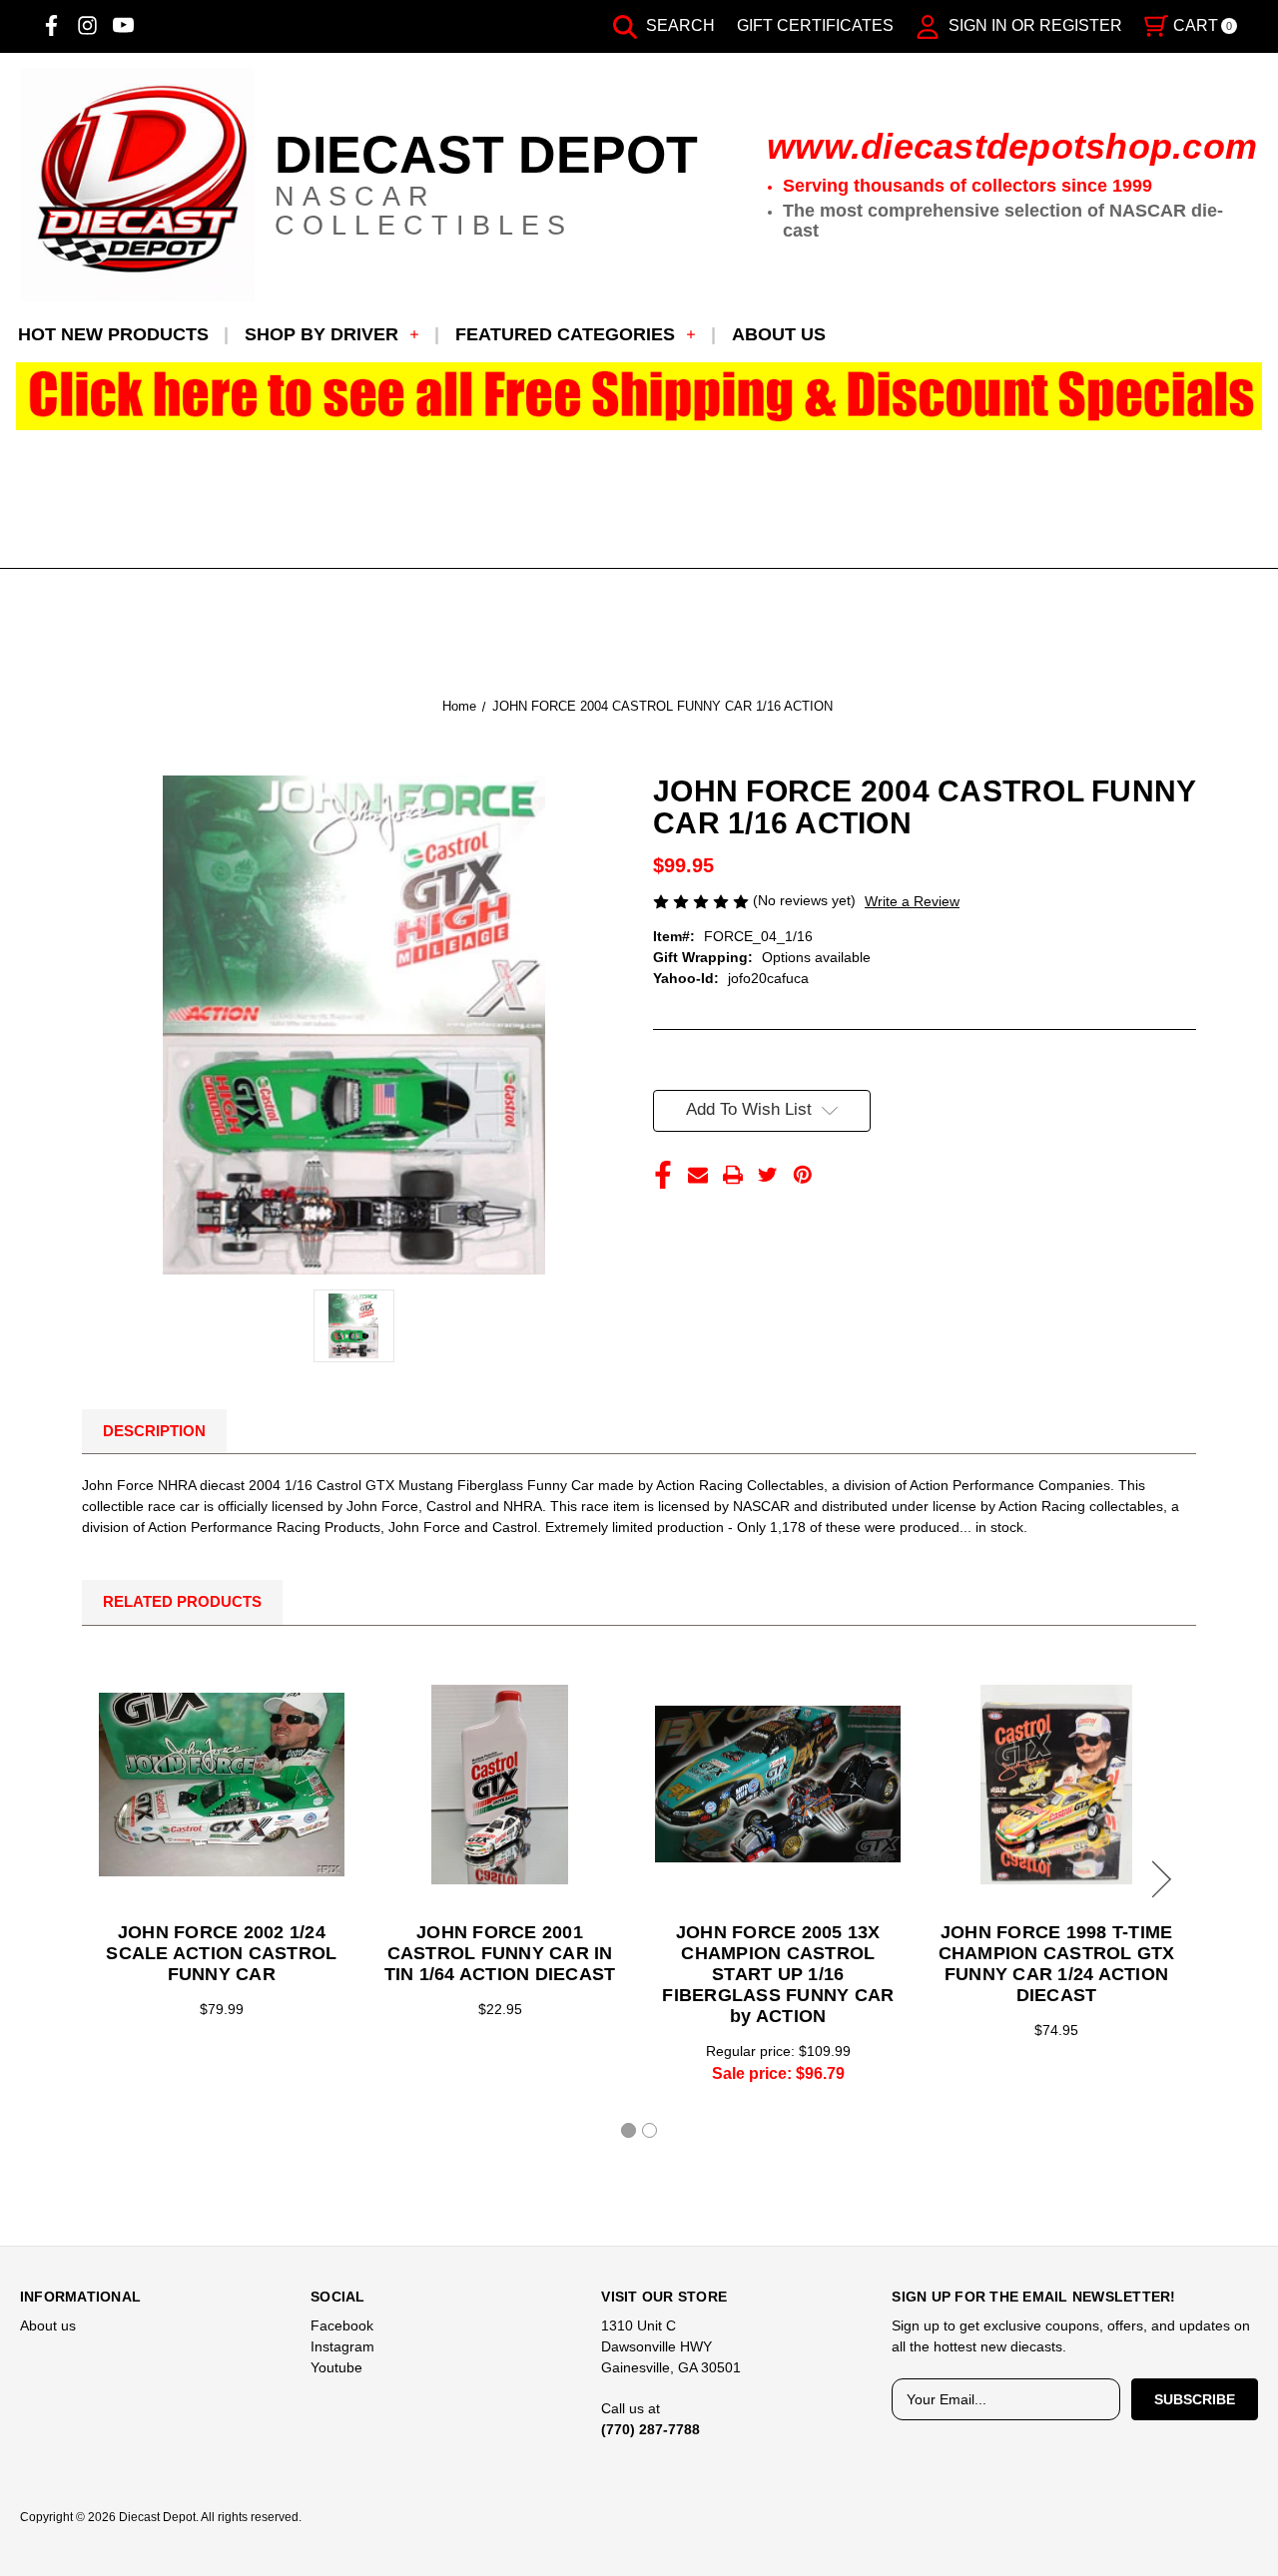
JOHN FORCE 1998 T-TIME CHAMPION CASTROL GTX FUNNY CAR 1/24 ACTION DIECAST (1057, 1964)
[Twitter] (768, 1175)
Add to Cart (500, 1785)
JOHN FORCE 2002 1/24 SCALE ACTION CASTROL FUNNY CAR (221, 1953)
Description (154, 1431)
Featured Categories (565, 334)
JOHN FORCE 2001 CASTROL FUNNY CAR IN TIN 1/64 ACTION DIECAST (500, 1953)
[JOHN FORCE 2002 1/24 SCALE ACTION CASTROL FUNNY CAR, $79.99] (222, 1785)
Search (678, 25)
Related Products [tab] (182, 1601)
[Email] (698, 1175)
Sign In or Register (1033, 25)
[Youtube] (123, 25)
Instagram (342, 2346)
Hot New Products (113, 334)
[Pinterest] (803, 1175)
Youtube (336, 2367)
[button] (639, 397)
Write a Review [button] (912, 901)
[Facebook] (51, 25)
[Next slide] (1158, 1879)
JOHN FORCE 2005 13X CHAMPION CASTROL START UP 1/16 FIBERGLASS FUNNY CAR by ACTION (778, 1974)
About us (779, 334)
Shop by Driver (321, 334)
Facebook (342, 2325)
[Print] (733, 1175)
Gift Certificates (815, 25)
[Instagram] (87, 25)
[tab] (629, 2130)
